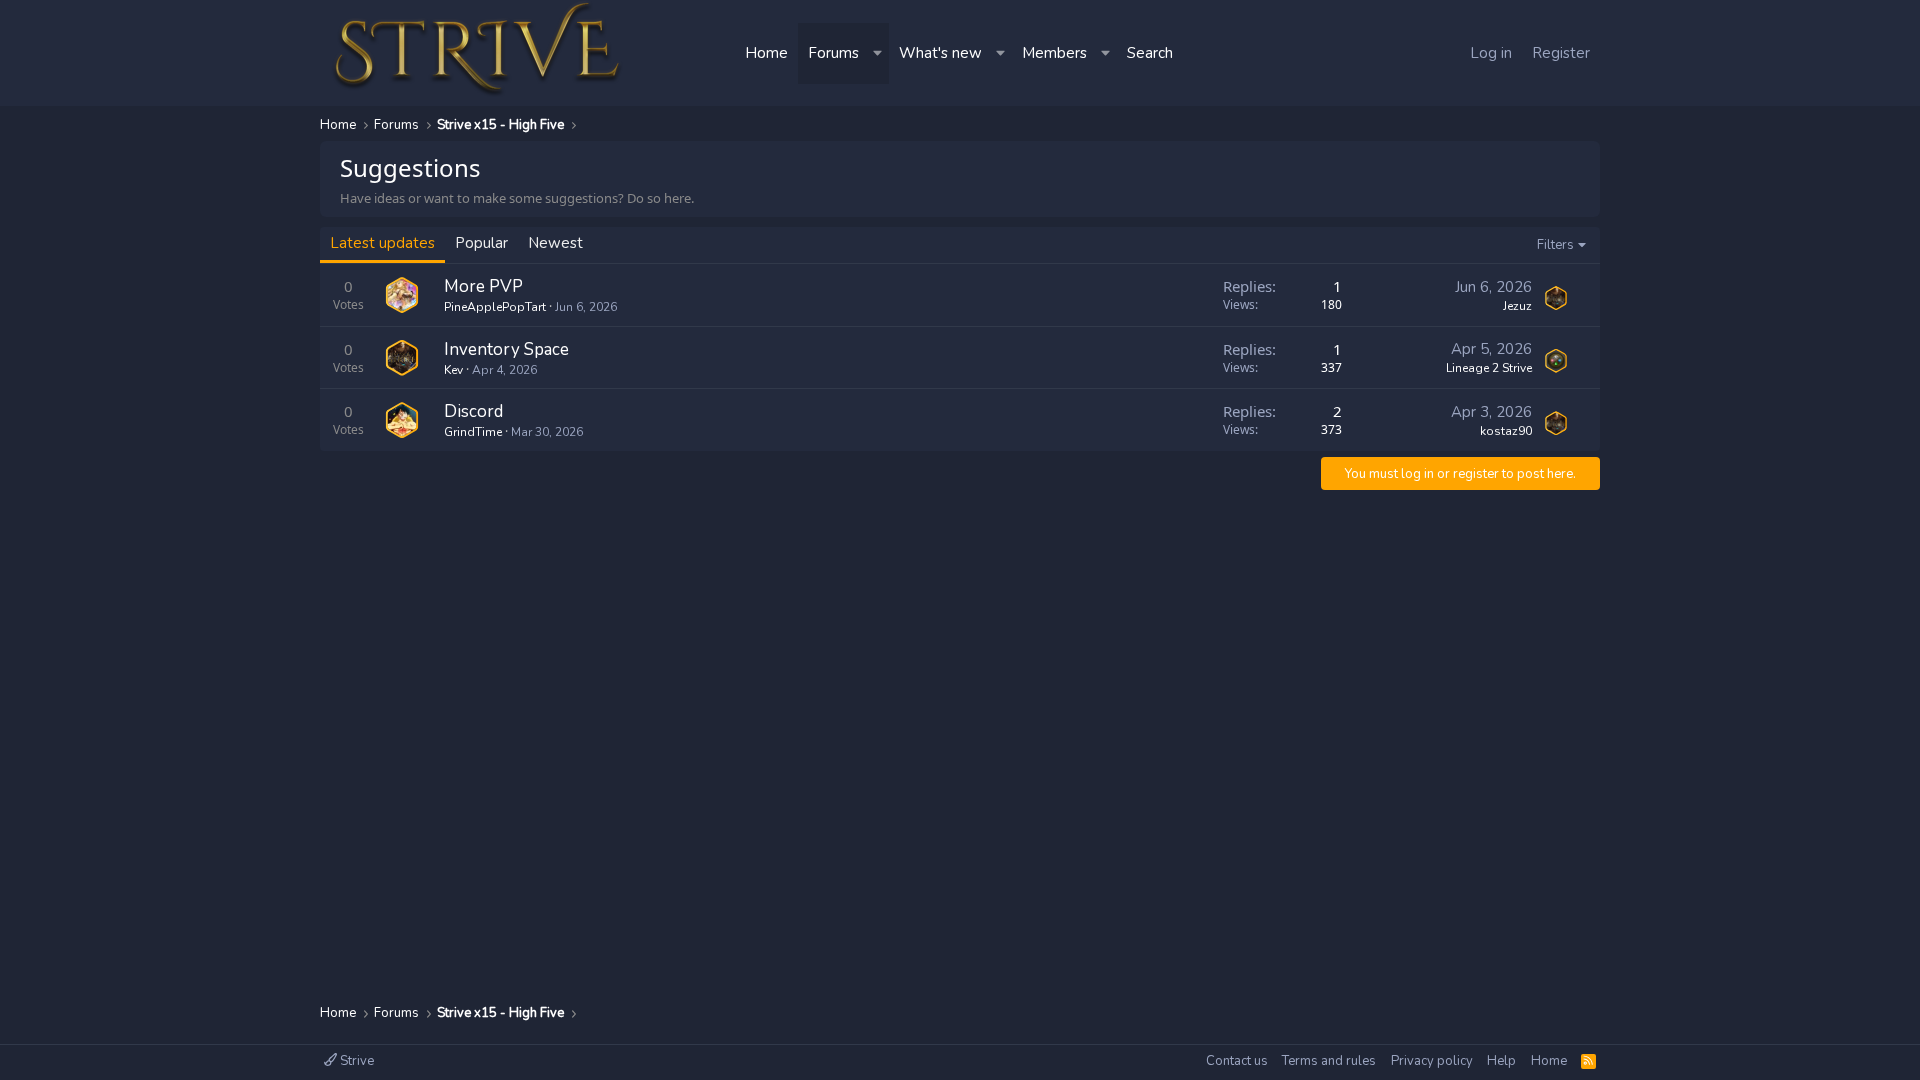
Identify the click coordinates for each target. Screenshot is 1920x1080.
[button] (879, 53)
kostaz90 (1506, 431)
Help (1501, 1061)
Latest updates (382, 243)
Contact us (1237, 1061)
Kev (453, 370)
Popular (481, 243)
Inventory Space (506, 349)
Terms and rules (1329, 1061)
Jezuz (1517, 306)
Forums (833, 53)
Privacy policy (1432, 1061)
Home (766, 53)
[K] (402, 358)
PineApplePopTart (495, 307)
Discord (473, 411)
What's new (940, 53)
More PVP (483, 286)
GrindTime (473, 432)
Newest (555, 243)
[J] (1556, 298)
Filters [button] (1555, 245)
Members (1054, 53)
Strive (355, 1061)
